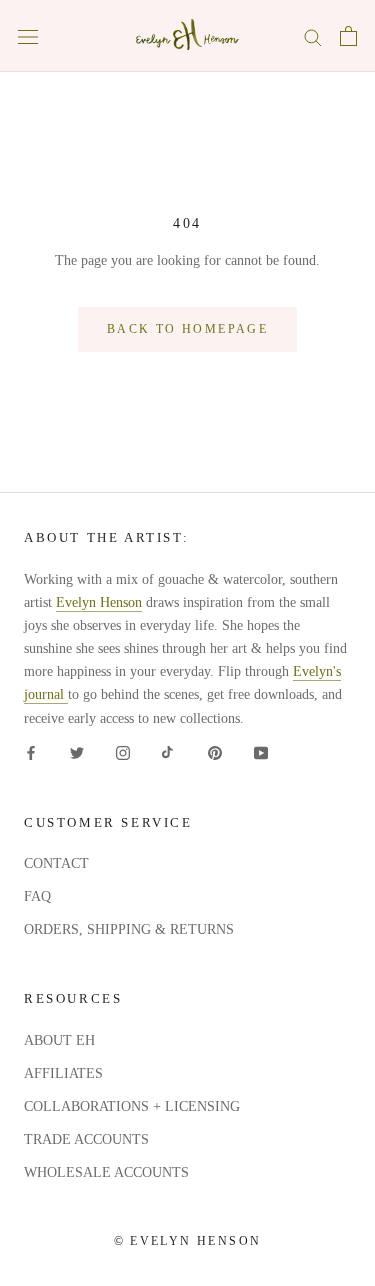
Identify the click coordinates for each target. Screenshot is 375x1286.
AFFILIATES (63, 1073)
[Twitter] (77, 752)
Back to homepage (187, 329)
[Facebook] (31, 752)
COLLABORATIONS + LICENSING (132, 1106)
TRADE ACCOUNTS (86, 1139)
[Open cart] (348, 36)
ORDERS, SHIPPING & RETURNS (129, 929)
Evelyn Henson (99, 602)
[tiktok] (169, 752)
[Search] (313, 36)
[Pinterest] (215, 752)
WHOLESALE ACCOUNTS (106, 1172)
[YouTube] (261, 752)
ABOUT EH (59, 1040)
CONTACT (56, 863)
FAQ (37, 896)
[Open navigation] (28, 36)
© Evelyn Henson (188, 1241)
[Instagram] (123, 752)
